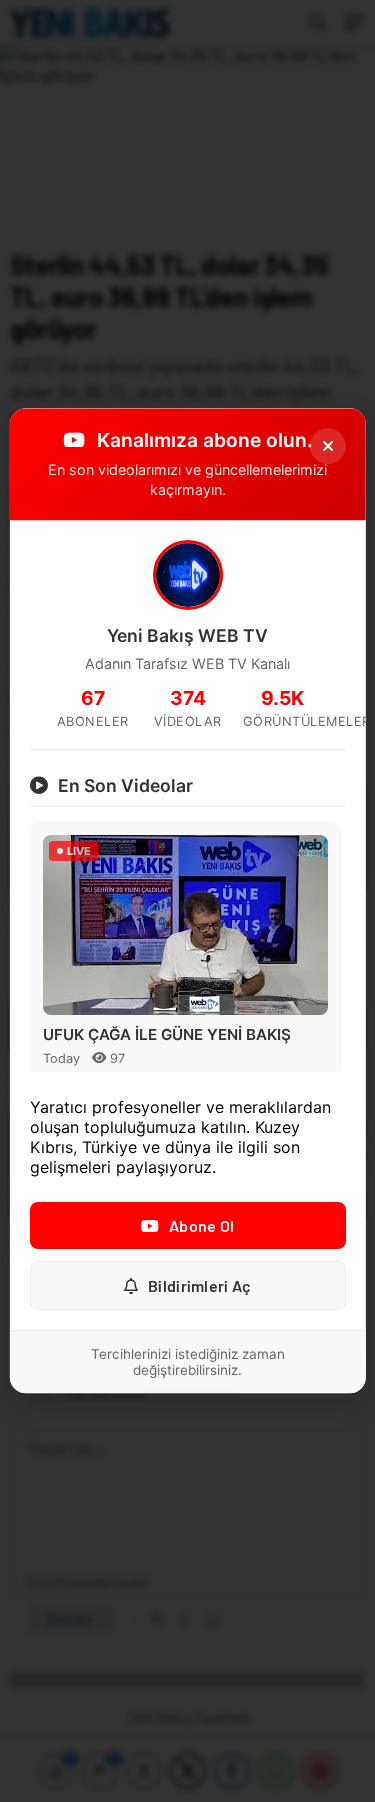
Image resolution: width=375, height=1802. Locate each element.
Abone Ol (201, 1226)
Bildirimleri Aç (200, 1286)
